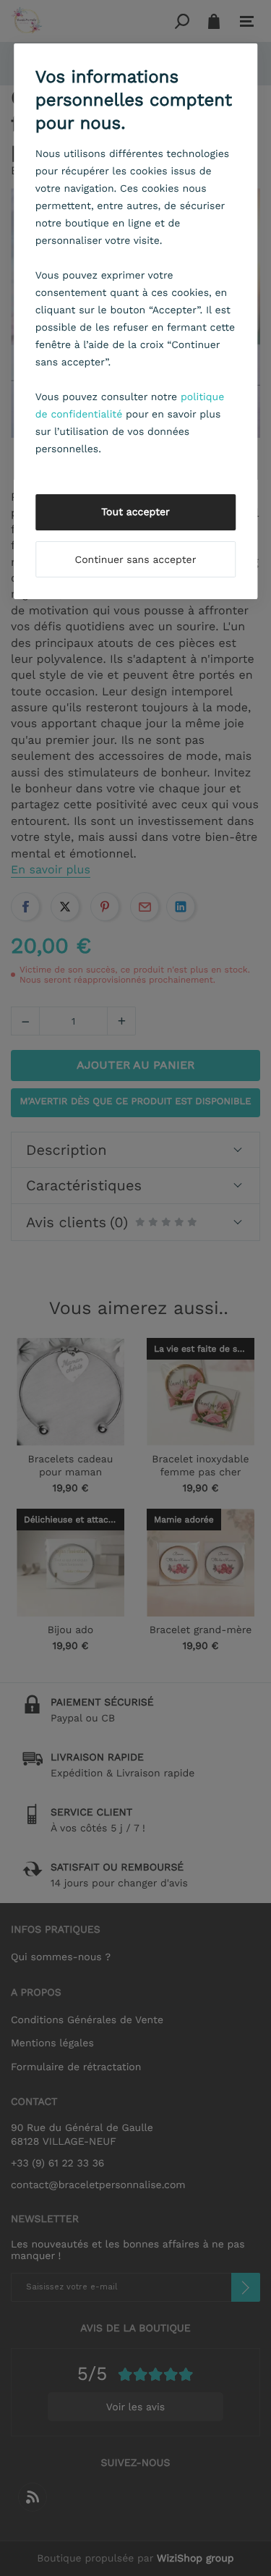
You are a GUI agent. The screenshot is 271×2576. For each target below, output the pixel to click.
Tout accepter (135, 512)
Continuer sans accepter (136, 560)
